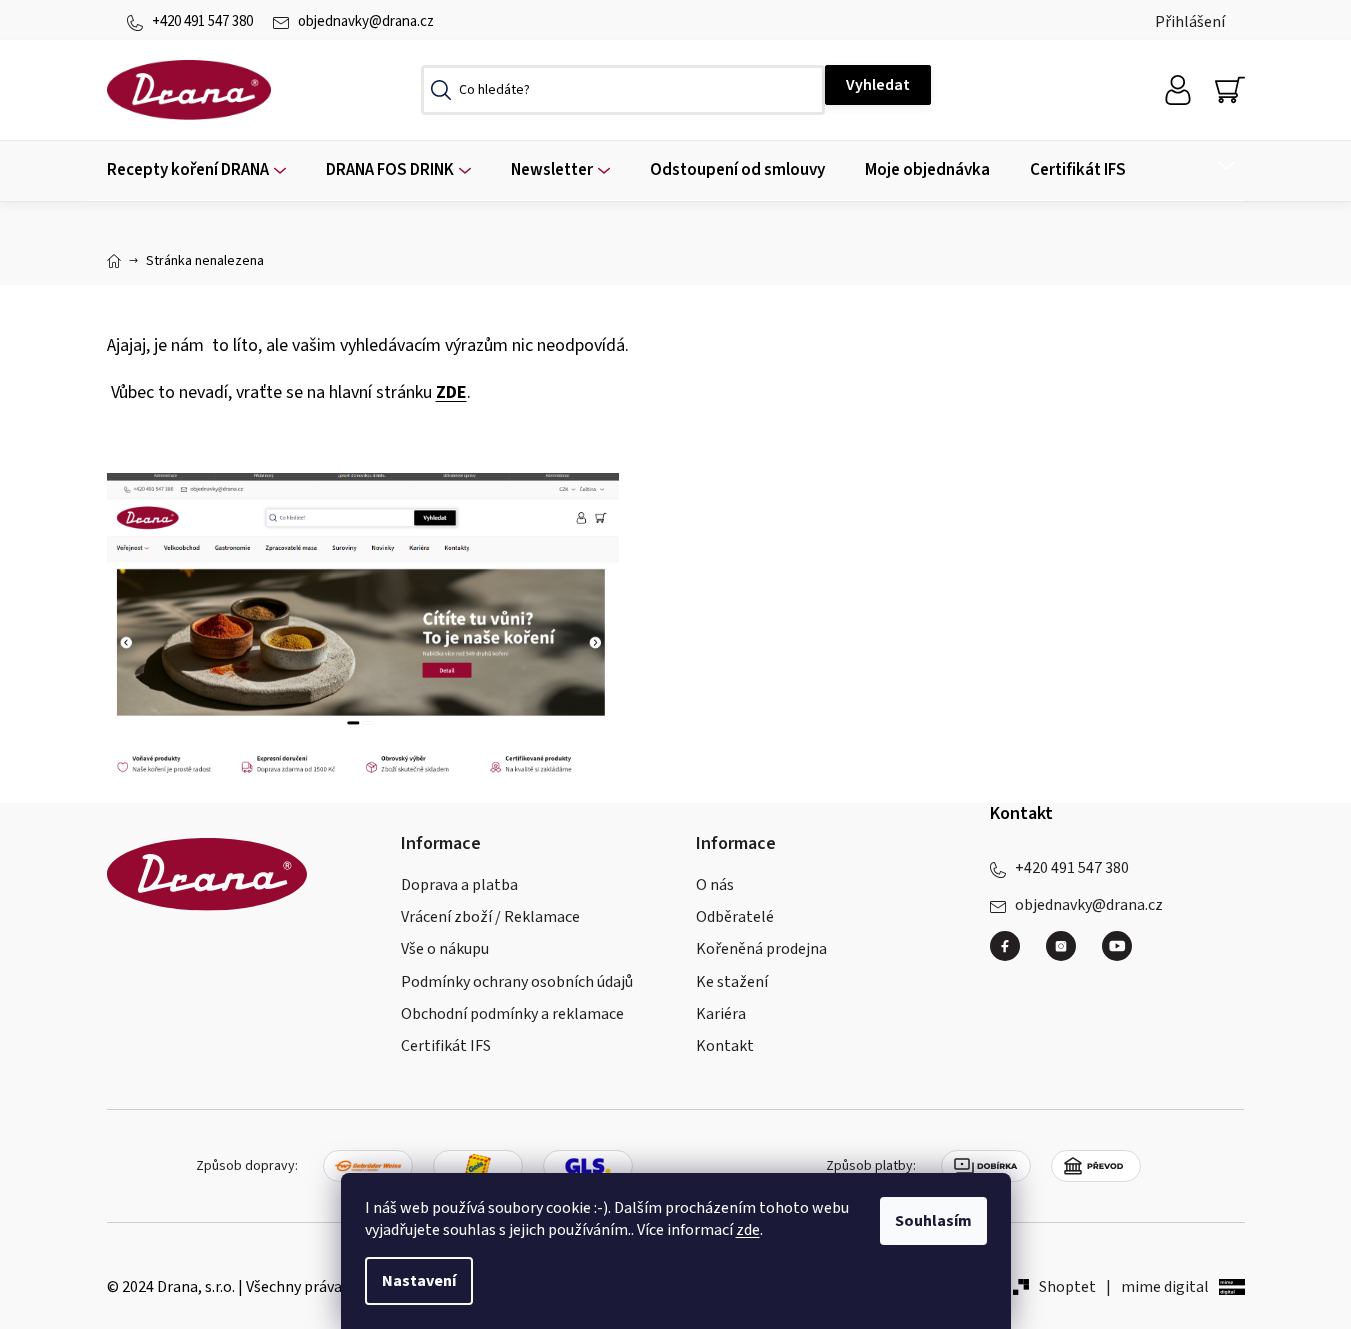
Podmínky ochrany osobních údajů (517, 982)
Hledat (878, 85)
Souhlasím (933, 1221)
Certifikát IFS (446, 1046)
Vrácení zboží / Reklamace (490, 917)
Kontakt (725, 1046)
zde (748, 1230)
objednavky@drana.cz (366, 21)
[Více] (1213, 166)
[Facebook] (1013, 954)
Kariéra (721, 1014)
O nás (715, 885)
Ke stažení (732, 982)
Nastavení (419, 1281)
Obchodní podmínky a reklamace (512, 1014)
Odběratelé (735, 917)
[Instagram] (1069, 954)
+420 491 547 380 (202, 21)
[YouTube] (1117, 946)
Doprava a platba (459, 885)
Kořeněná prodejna (761, 949)
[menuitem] (196, 170)
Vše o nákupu (445, 949)
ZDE (451, 392)
